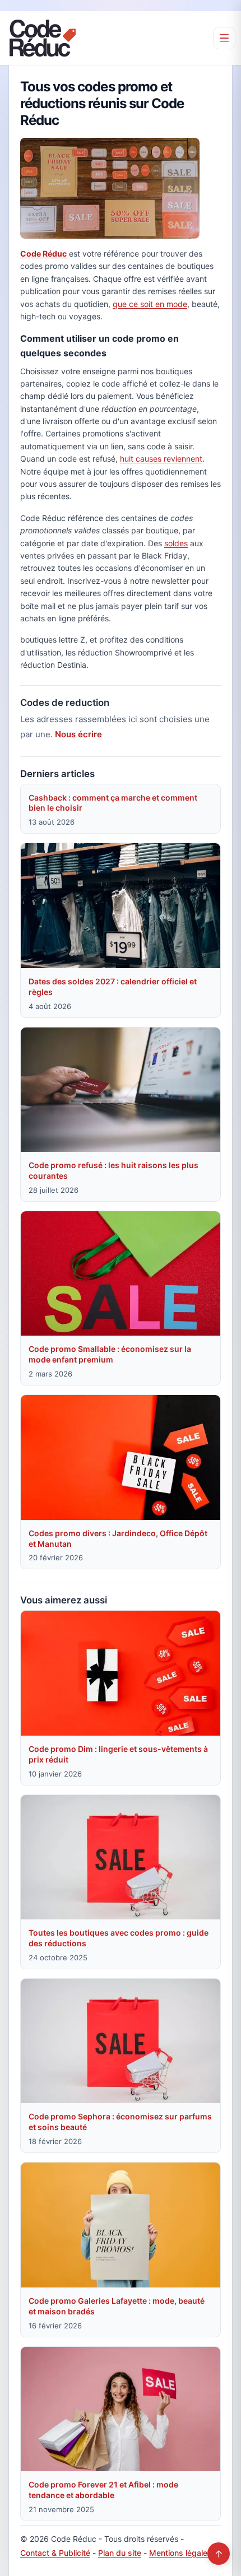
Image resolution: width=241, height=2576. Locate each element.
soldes (176, 543)
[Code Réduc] (43, 38)
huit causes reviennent (161, 459)
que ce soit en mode (150, 304)
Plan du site (120, 2553)
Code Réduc (43, 254)
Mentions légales (180, 2553)
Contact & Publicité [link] (55, 2553)
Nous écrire (78, 734)
